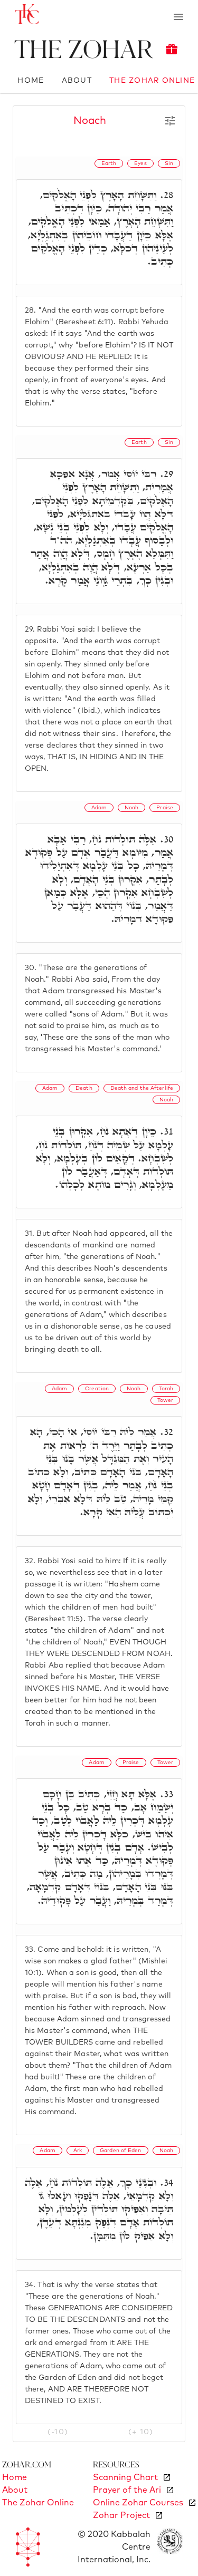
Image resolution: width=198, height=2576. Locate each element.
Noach (90, 121)
